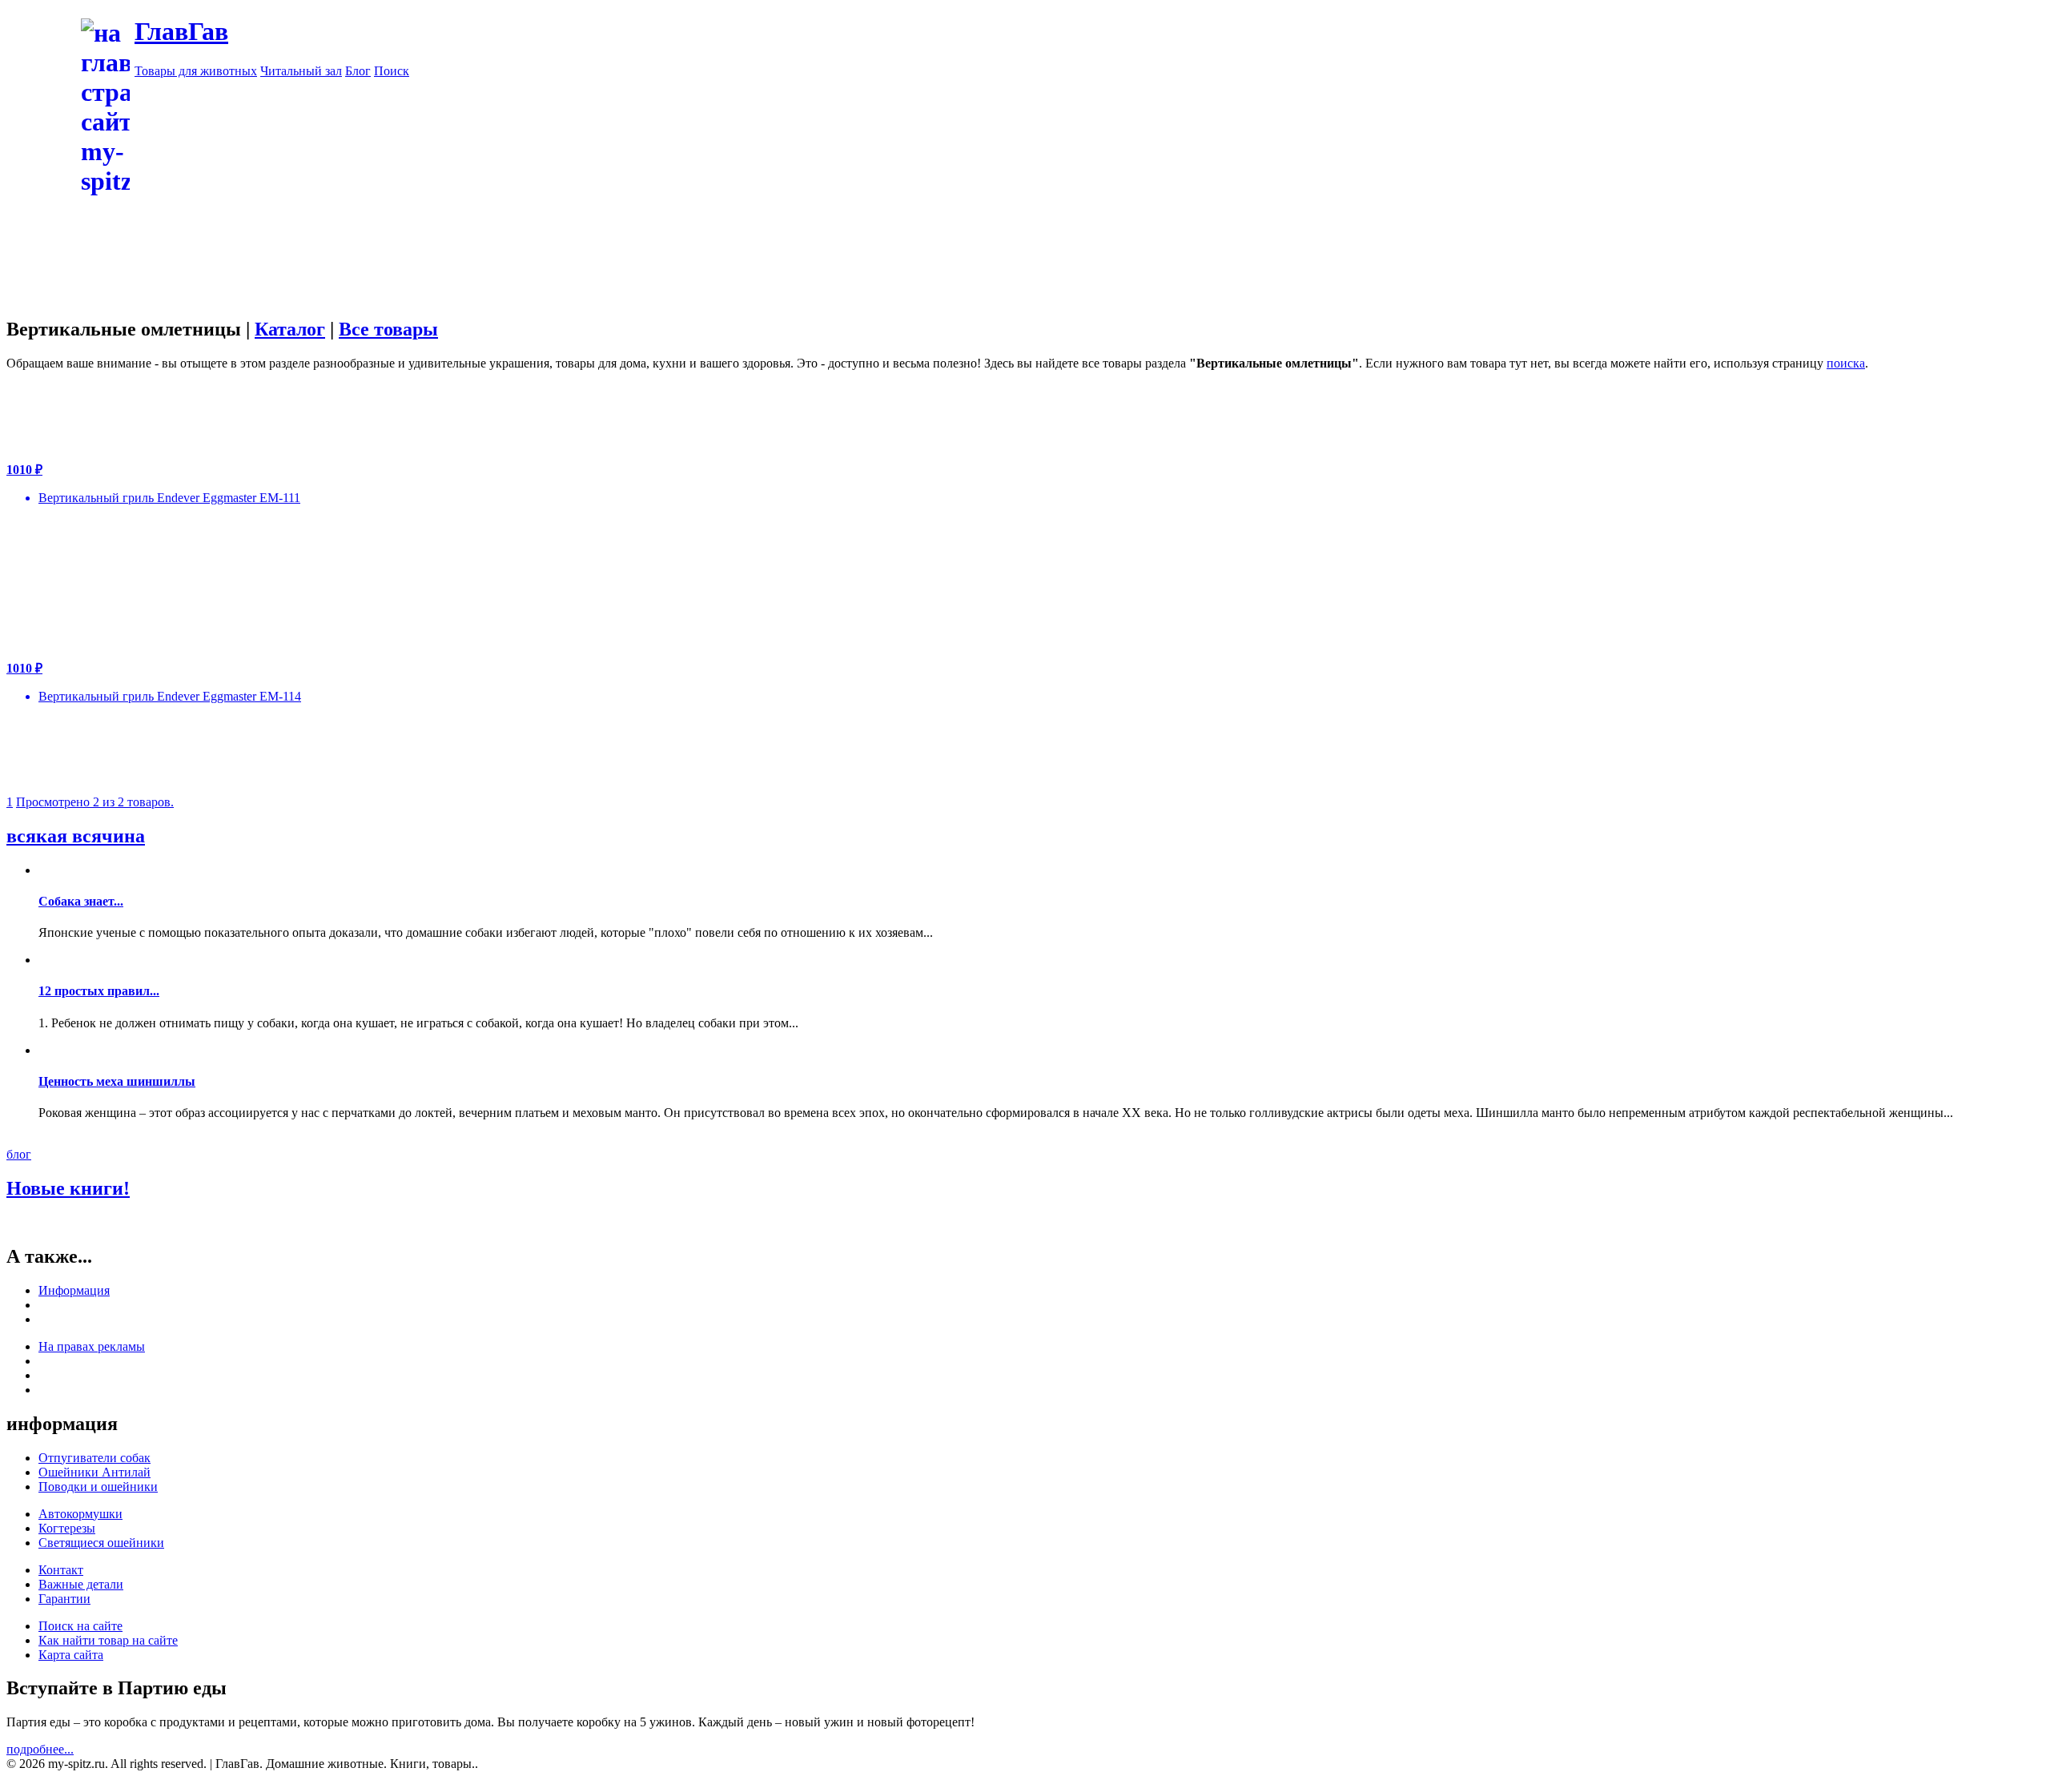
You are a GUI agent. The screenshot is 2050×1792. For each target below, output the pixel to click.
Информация (74, 1290)
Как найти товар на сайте (108, 1640)
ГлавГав (181, 31)
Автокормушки (80, 1514)
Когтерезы (67, 1528)
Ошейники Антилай (94, 1472)
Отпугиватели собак (94, 1458)
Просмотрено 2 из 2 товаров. (95, 802)
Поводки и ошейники (98, 1487)
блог (19, 1154)
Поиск (392, 71)
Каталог (290, 329)
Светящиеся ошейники (101, 1543)
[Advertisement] (1089, 191)
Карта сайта (71, 1655)
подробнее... (40, 1749)
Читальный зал (301, 71)
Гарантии (64, 1599)
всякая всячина (76, 836)
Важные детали (81, 1584)
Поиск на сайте (80, 1626)
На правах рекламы (92, 1346)
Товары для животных (196, 71)
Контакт (61, 1570)
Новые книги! (68, 1188)
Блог (358, 71)
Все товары (388, 329)
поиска (1846, 363)
